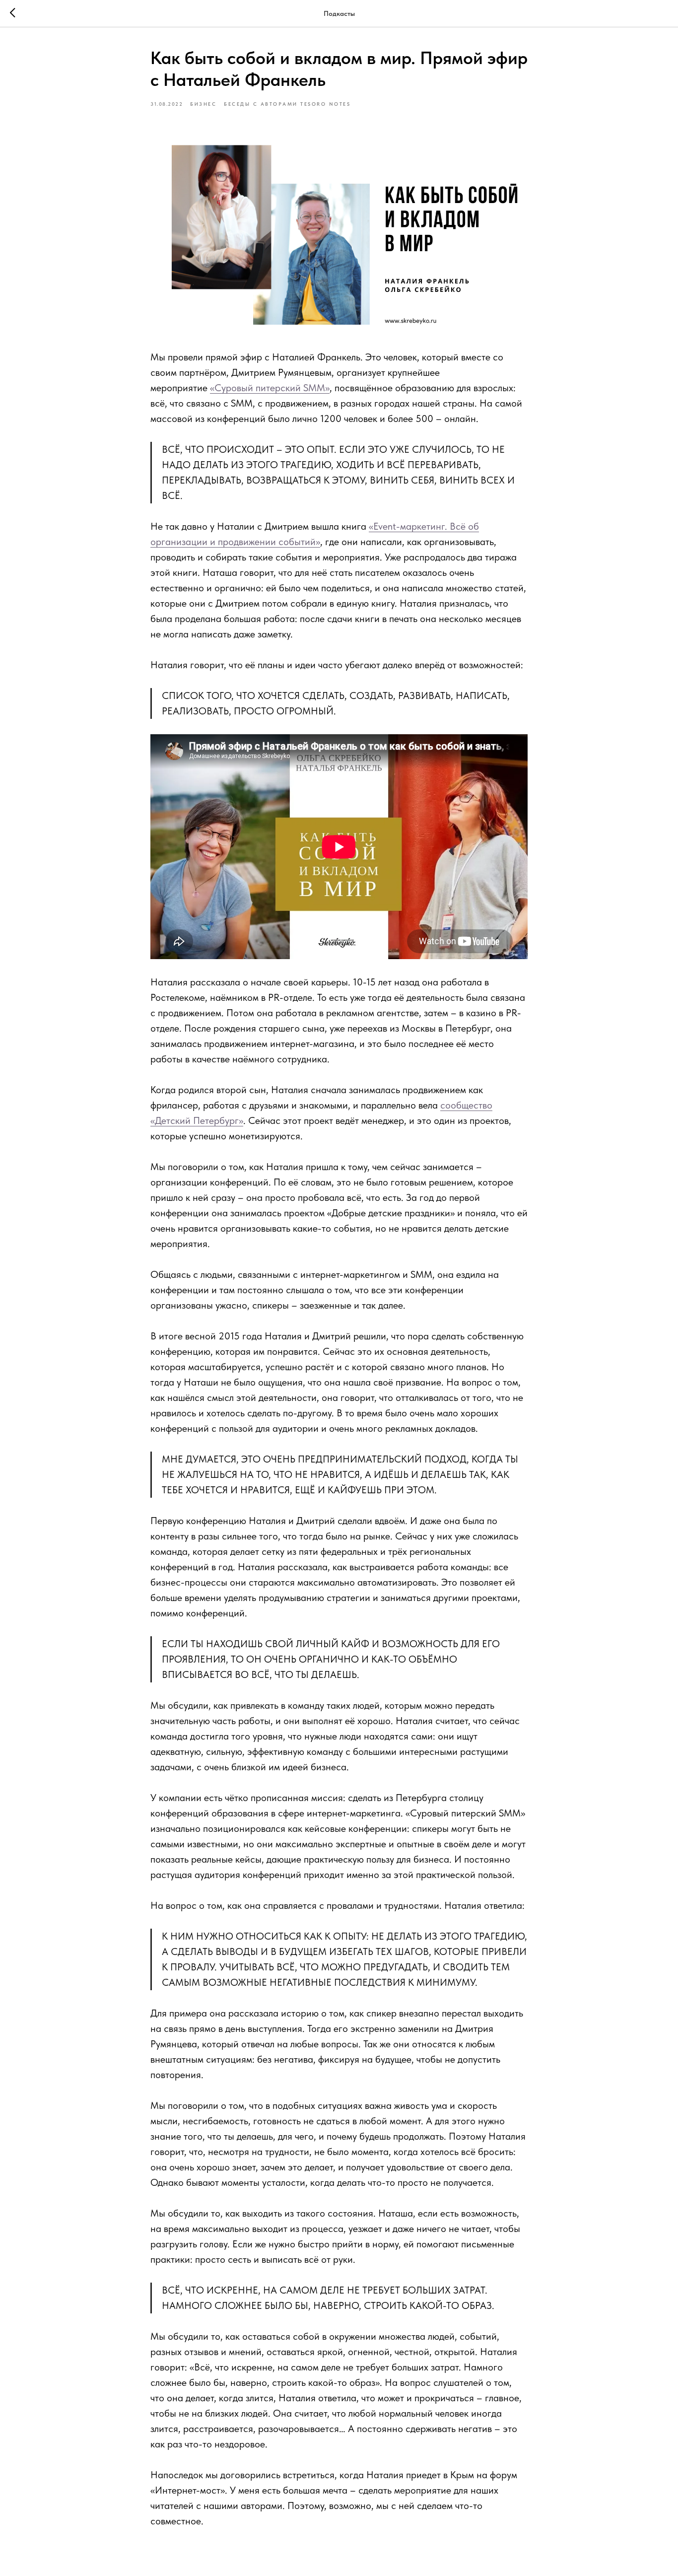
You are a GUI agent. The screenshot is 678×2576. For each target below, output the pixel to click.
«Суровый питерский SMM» (270, 388)
